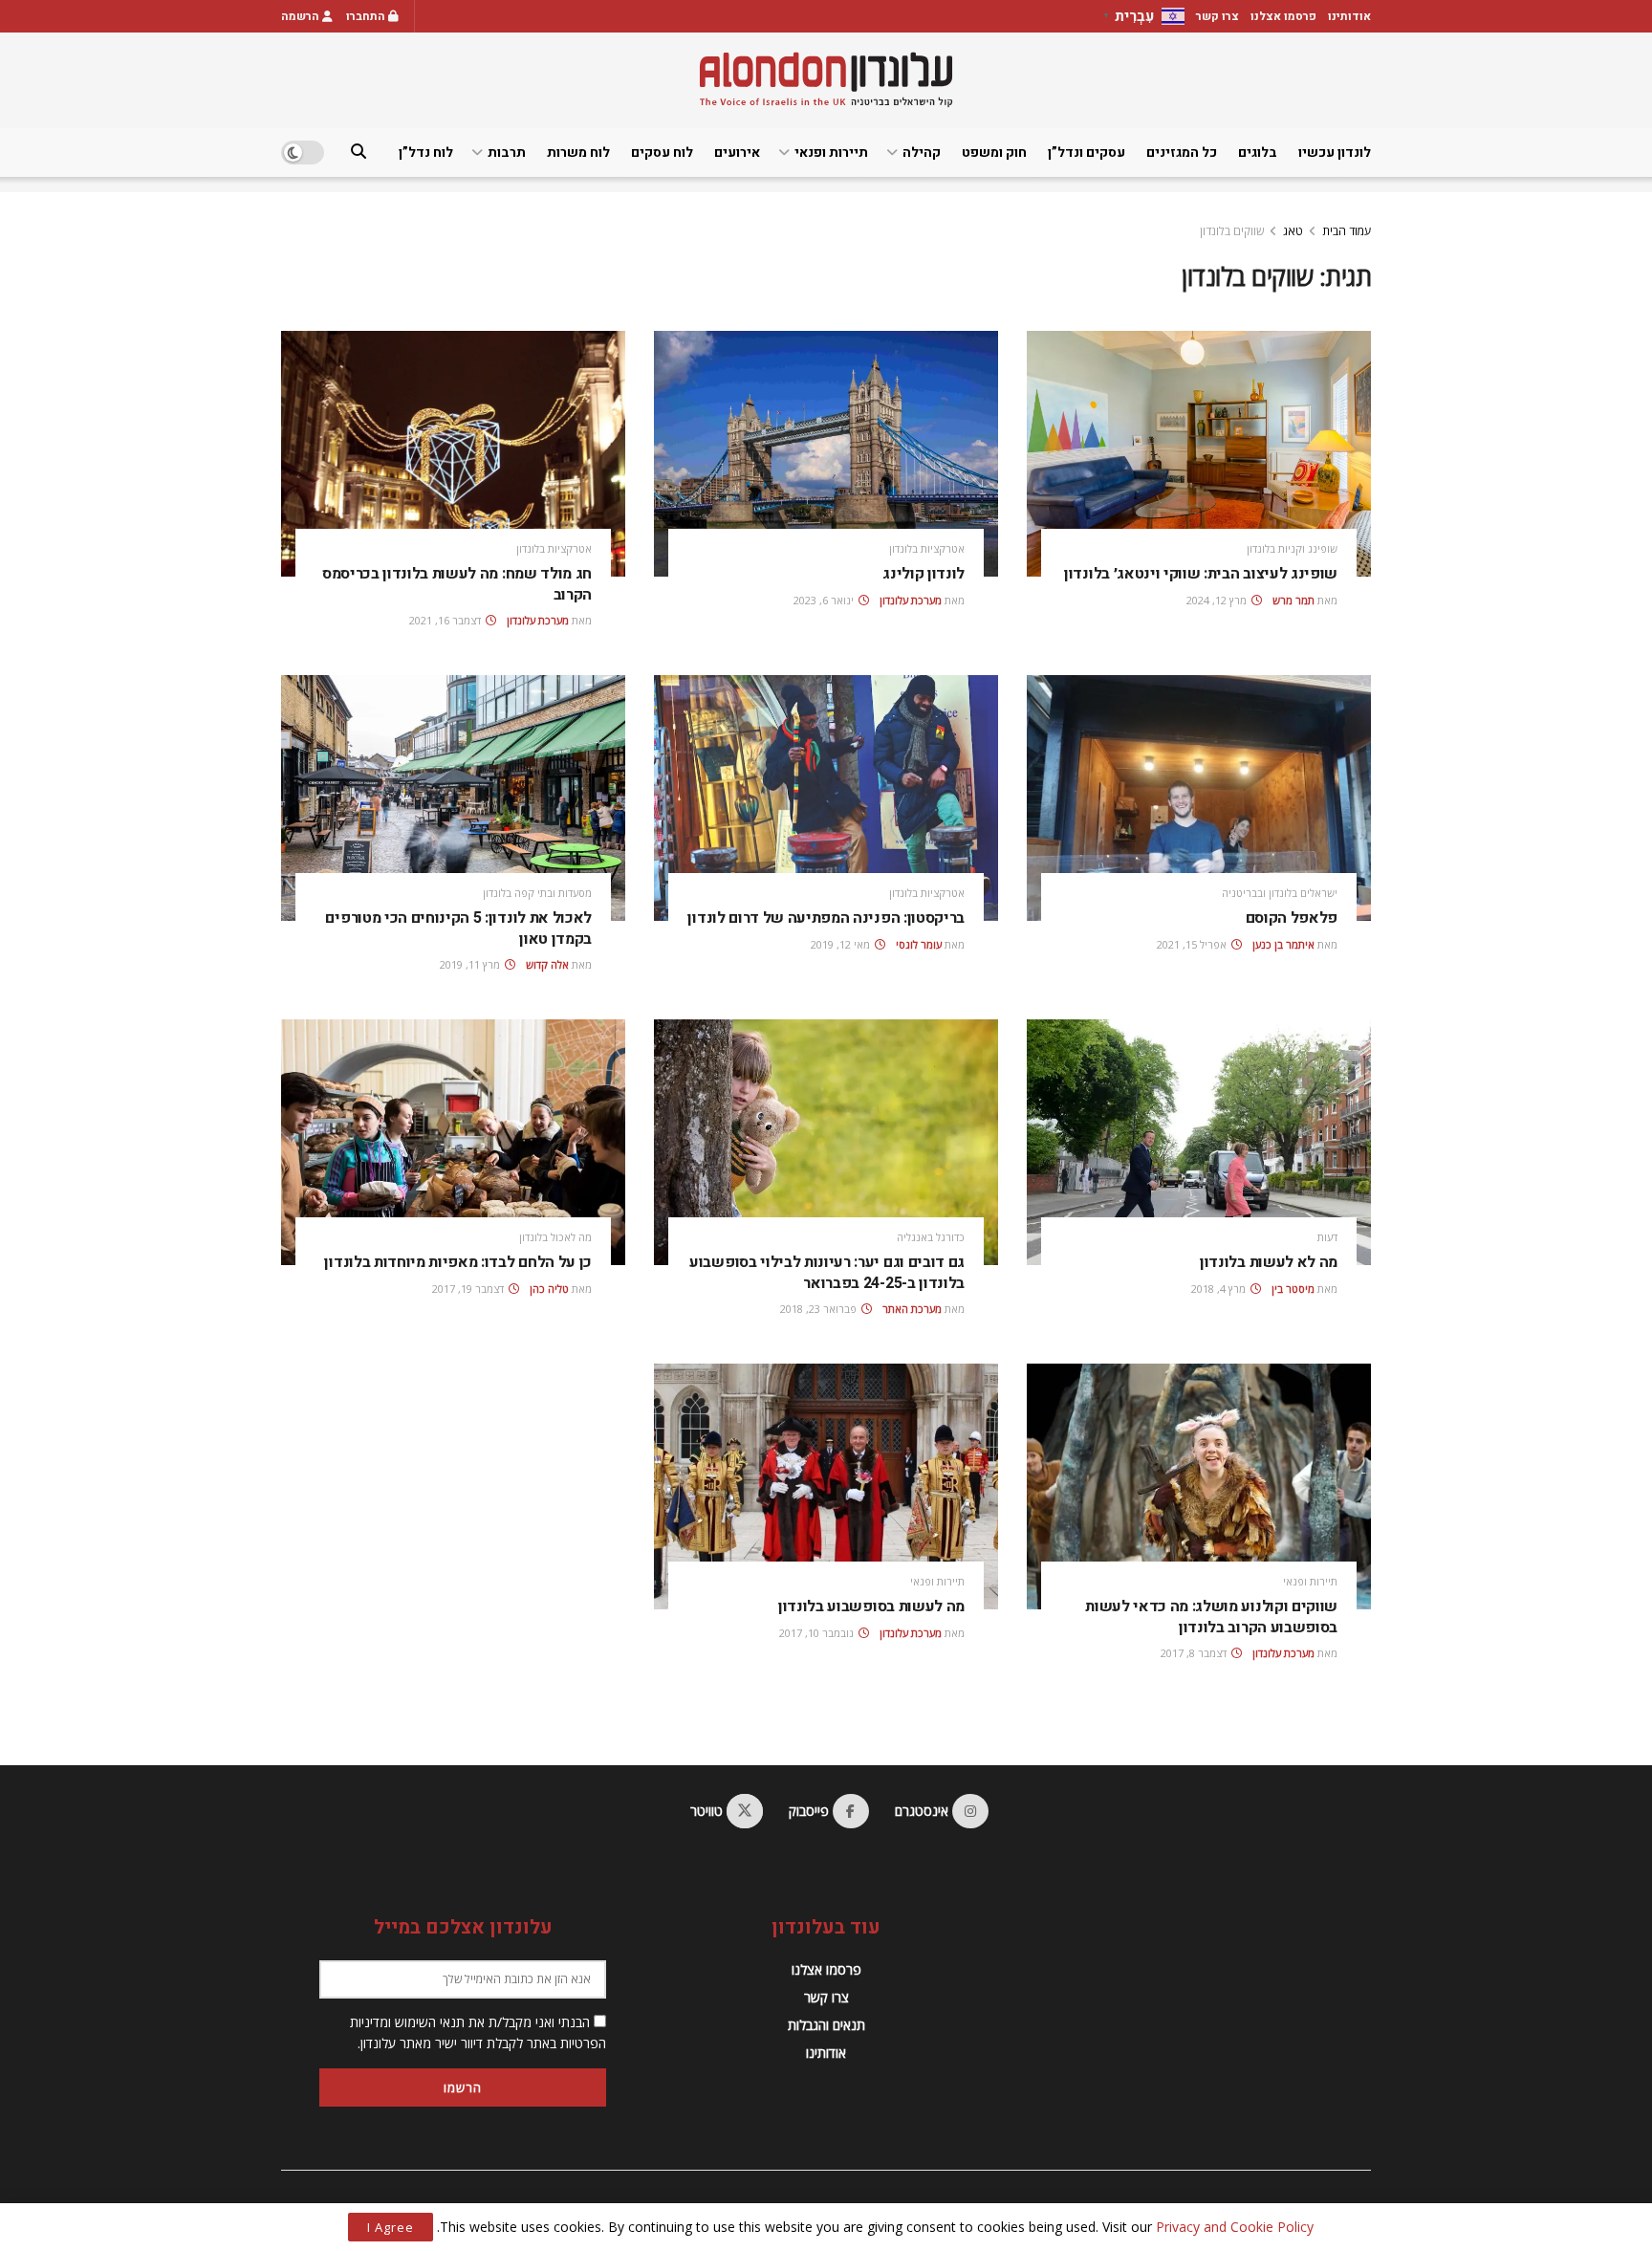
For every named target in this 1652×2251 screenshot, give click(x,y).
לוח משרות (578, 153)
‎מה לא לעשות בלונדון (1269, 1262)
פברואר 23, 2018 (820, 1309)
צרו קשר (1217, 16)
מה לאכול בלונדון (555, 1237)
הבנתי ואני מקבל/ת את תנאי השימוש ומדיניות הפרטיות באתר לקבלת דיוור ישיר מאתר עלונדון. (478, 2032)
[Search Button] (359, 153)
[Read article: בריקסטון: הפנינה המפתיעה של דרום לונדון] (826, 798)
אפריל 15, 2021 (1193, 944)
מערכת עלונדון (911, 600)
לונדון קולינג (924, 574)
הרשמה (302, 16)
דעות (1327, 1237)
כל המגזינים (1182, 153)
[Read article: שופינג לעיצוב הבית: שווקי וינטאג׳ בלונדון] (1199, 454)
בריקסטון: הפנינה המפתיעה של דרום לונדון (826, 918)
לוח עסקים (662, 153)
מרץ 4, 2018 (1220, 1289)
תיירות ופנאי (831, 153)
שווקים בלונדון (1232, 231)
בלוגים (1258, 153)
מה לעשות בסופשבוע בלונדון (871, 1606)
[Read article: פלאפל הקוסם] (1199, 798)
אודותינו (1349, 16)
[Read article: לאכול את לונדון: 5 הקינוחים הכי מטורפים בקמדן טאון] (453, 798)
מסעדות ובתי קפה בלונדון (537, 893)
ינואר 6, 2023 (825, 600)
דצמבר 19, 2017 (469, 1289)
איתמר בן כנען (1283, 944)
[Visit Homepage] (826, 80)
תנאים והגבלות (826, 2025)
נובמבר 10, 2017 (818, 1633)
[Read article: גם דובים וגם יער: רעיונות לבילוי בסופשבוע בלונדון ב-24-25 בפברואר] (826, 1142)
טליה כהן (549, 1289)
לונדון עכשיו (1335, 153)
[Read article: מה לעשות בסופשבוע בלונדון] (826, 1486)
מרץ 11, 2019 (471, 964)
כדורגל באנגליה (931, 1237)
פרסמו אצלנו (1283, 16)
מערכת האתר (912, 1309)
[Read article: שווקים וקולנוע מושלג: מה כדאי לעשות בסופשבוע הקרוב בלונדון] (1199, 1486)
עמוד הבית (1347, 231)
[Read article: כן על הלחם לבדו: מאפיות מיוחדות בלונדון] (453, 1142)
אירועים (737, 153)
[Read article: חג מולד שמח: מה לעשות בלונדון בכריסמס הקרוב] (453, 454)
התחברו (367, 16)
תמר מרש (1293, 600)
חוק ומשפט (994, 153)
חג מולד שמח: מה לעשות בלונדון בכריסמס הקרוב (457, 584)
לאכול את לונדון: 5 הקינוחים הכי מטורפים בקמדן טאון (458, 929)
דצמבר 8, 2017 (1195, 1653)
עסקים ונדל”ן (1087, 153)
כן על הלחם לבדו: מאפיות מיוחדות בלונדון (458, 1262)
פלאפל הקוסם (1292, 918)
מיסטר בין (1293, 1289)
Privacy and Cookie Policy (1235, 2227)
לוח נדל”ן (426, 153)
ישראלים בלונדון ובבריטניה (1280, 893)
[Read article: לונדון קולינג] (826, 454)
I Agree (391, 2227)
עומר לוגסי (919, 944)
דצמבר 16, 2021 (446, 620)
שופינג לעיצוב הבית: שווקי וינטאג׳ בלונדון (1201, 574)
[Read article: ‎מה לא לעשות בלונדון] (1199, 1142)
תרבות (507, 153)
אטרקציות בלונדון (927, 548)
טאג (1293, 231)
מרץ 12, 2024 (1218, 600)
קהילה (922, 153)
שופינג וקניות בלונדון (1292, 548)
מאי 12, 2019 (842, 944)
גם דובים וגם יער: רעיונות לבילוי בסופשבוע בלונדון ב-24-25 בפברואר (827, 1273)
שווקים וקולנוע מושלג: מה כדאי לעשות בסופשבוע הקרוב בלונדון (1211, 1617)
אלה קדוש (547, 964)
